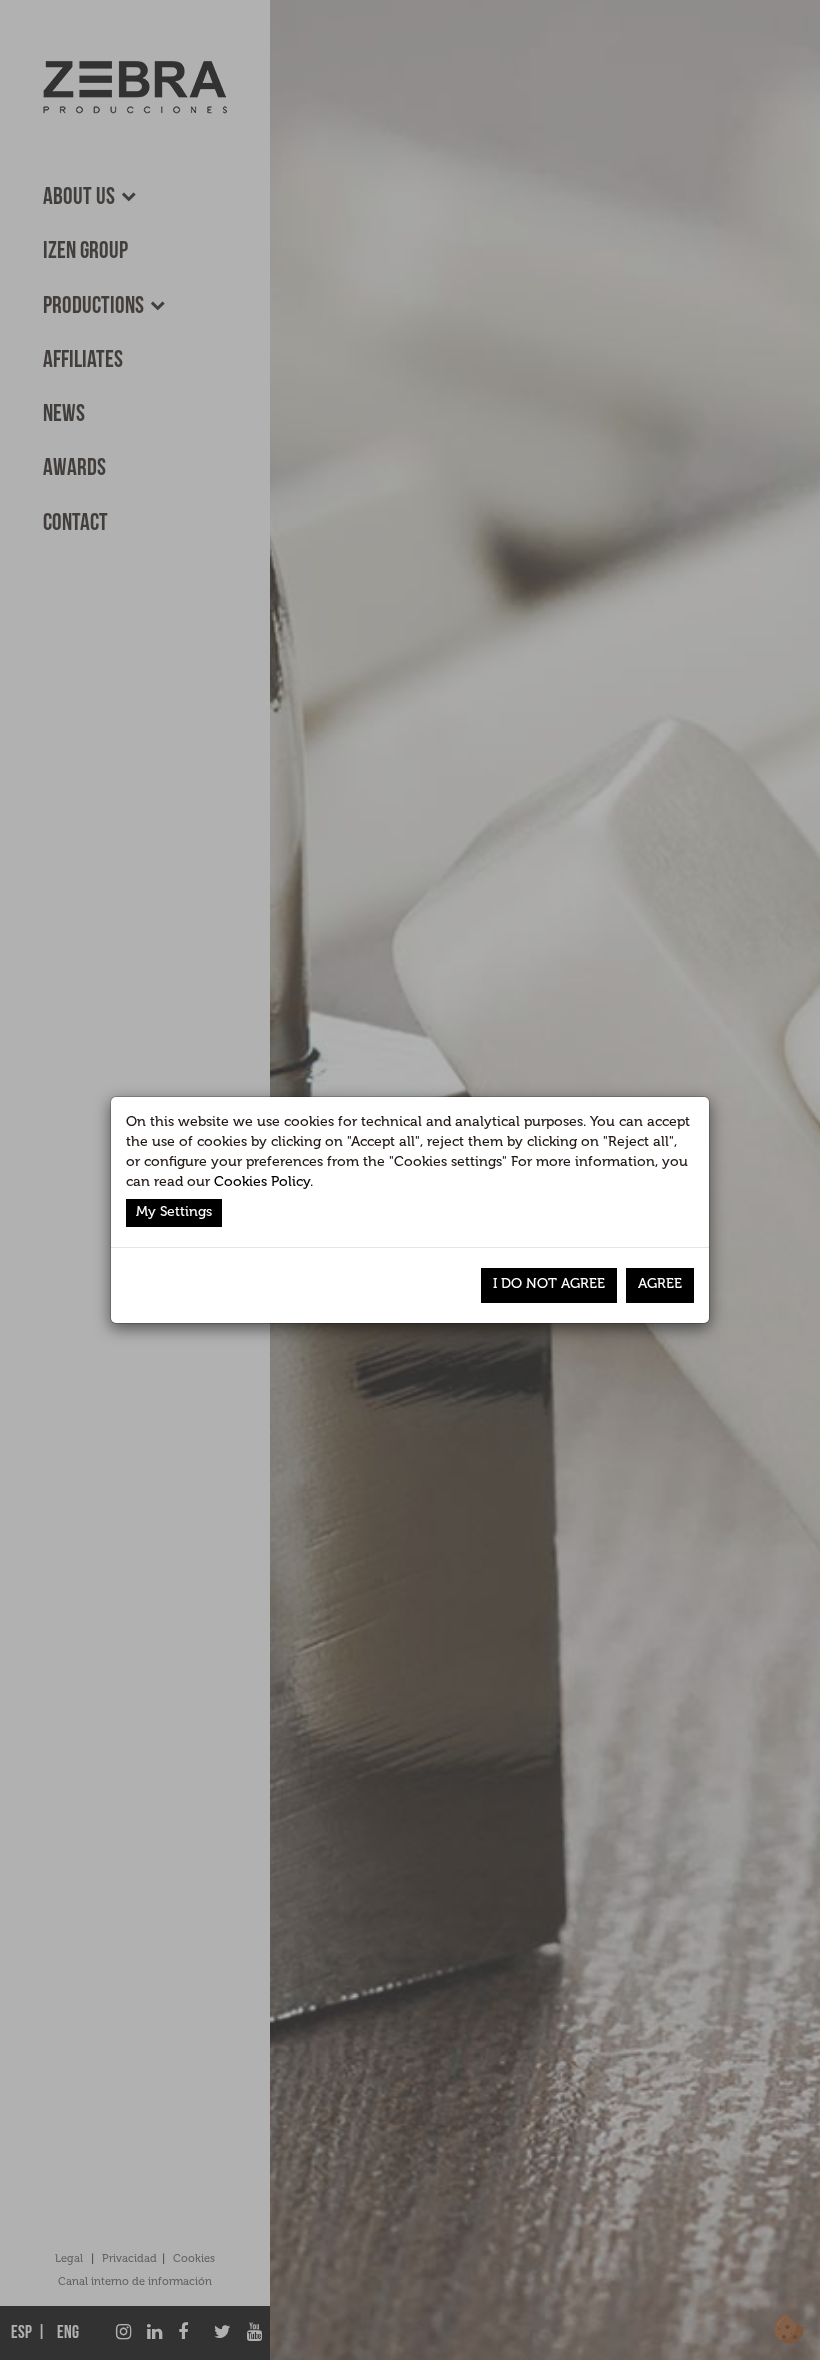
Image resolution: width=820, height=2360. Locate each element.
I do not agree (549, 1283)
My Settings (174, 1211)
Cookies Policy (262, 1181)
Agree (660, 1283)
